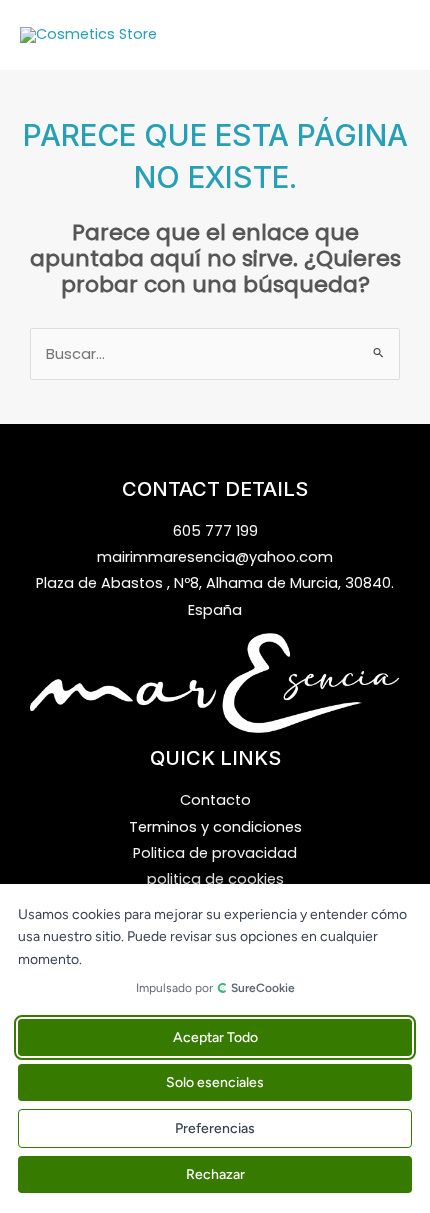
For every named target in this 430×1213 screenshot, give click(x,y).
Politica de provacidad (215, 853)
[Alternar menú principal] (390, 35)
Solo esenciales (215, 1082)
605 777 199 (215, 531)
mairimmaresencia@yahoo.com (215, 557)
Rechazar (215, 1174)
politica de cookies (215, 879)
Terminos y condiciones (215, 827)
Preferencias (215, 1128)
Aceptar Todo (215, 1037)
